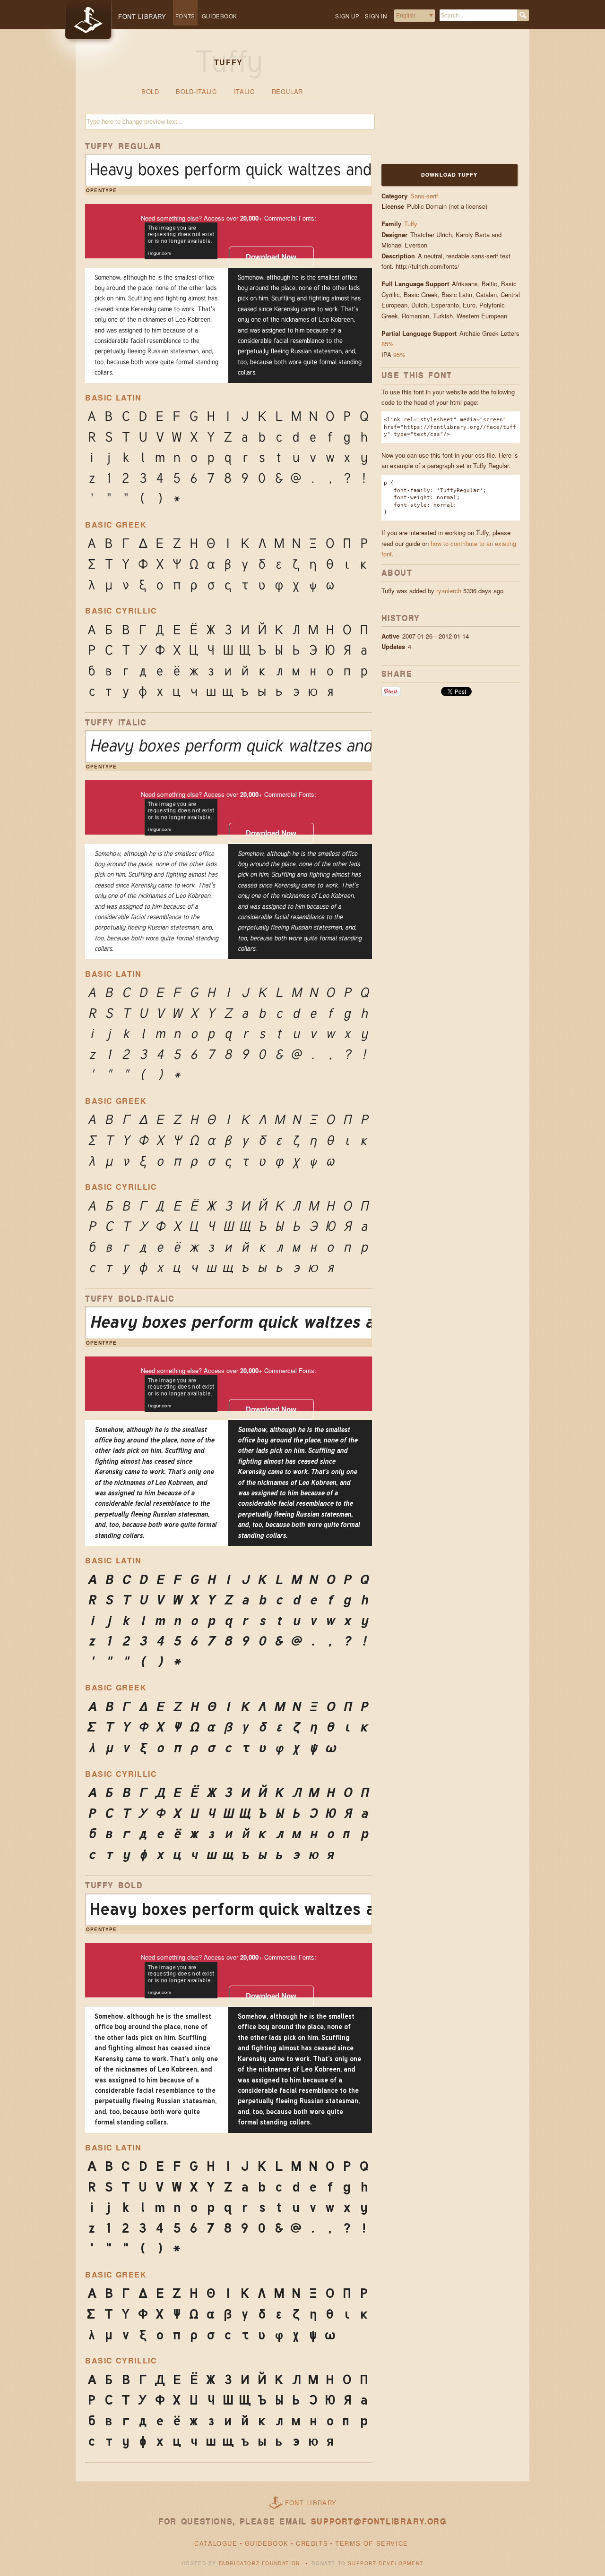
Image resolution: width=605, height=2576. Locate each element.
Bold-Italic (196, 91)
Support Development (385, 2563)
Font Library (311, 2503)
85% (388, 344)
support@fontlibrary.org (379, 2521)
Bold (150, 91)
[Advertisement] (441, 102)
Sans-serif (424, 196)
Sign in (376, 16)
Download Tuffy (449, 175)
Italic (244, 91)
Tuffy (411, 224)
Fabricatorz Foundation (259, 2563)
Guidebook (220, 16)
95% (399, 354)
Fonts (185, 16)
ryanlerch (449, 591)
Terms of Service (372, 2543)
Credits (312, 2543)
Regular (288, 91)
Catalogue (216, 2543)
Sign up (347, 16)
